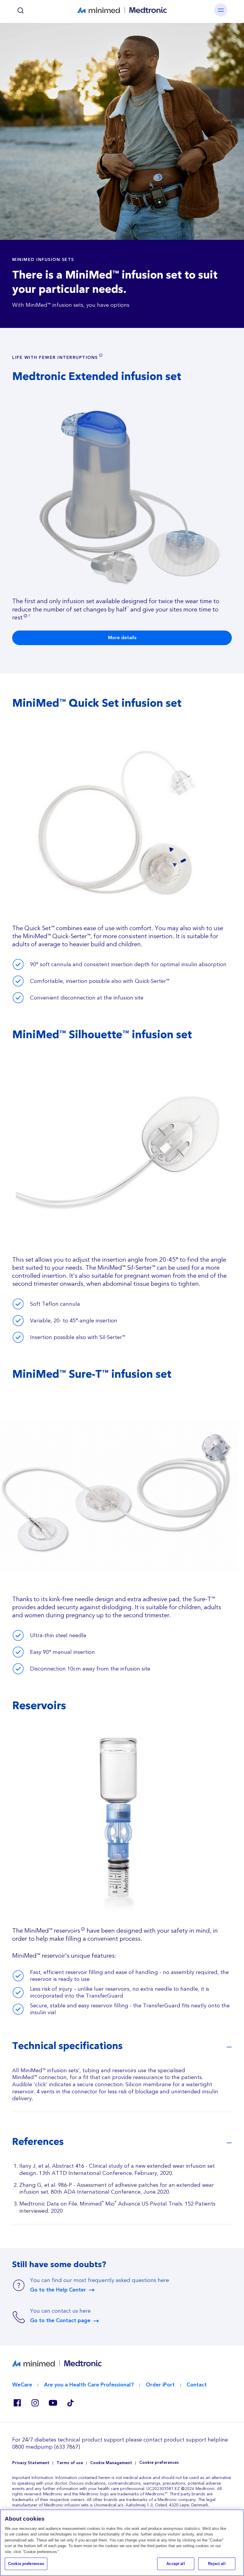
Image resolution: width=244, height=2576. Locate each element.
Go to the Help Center (58, 2290)
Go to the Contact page (60, 2321)
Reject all (217, 2564)
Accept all (176, 2564)
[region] (122, 2543)
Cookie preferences (159, 2463)
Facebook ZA (17, 2403)
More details (122, 638)
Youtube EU (53, 2403)
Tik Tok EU (71, 2403)
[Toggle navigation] (221, 10)
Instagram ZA (35, 2403)
